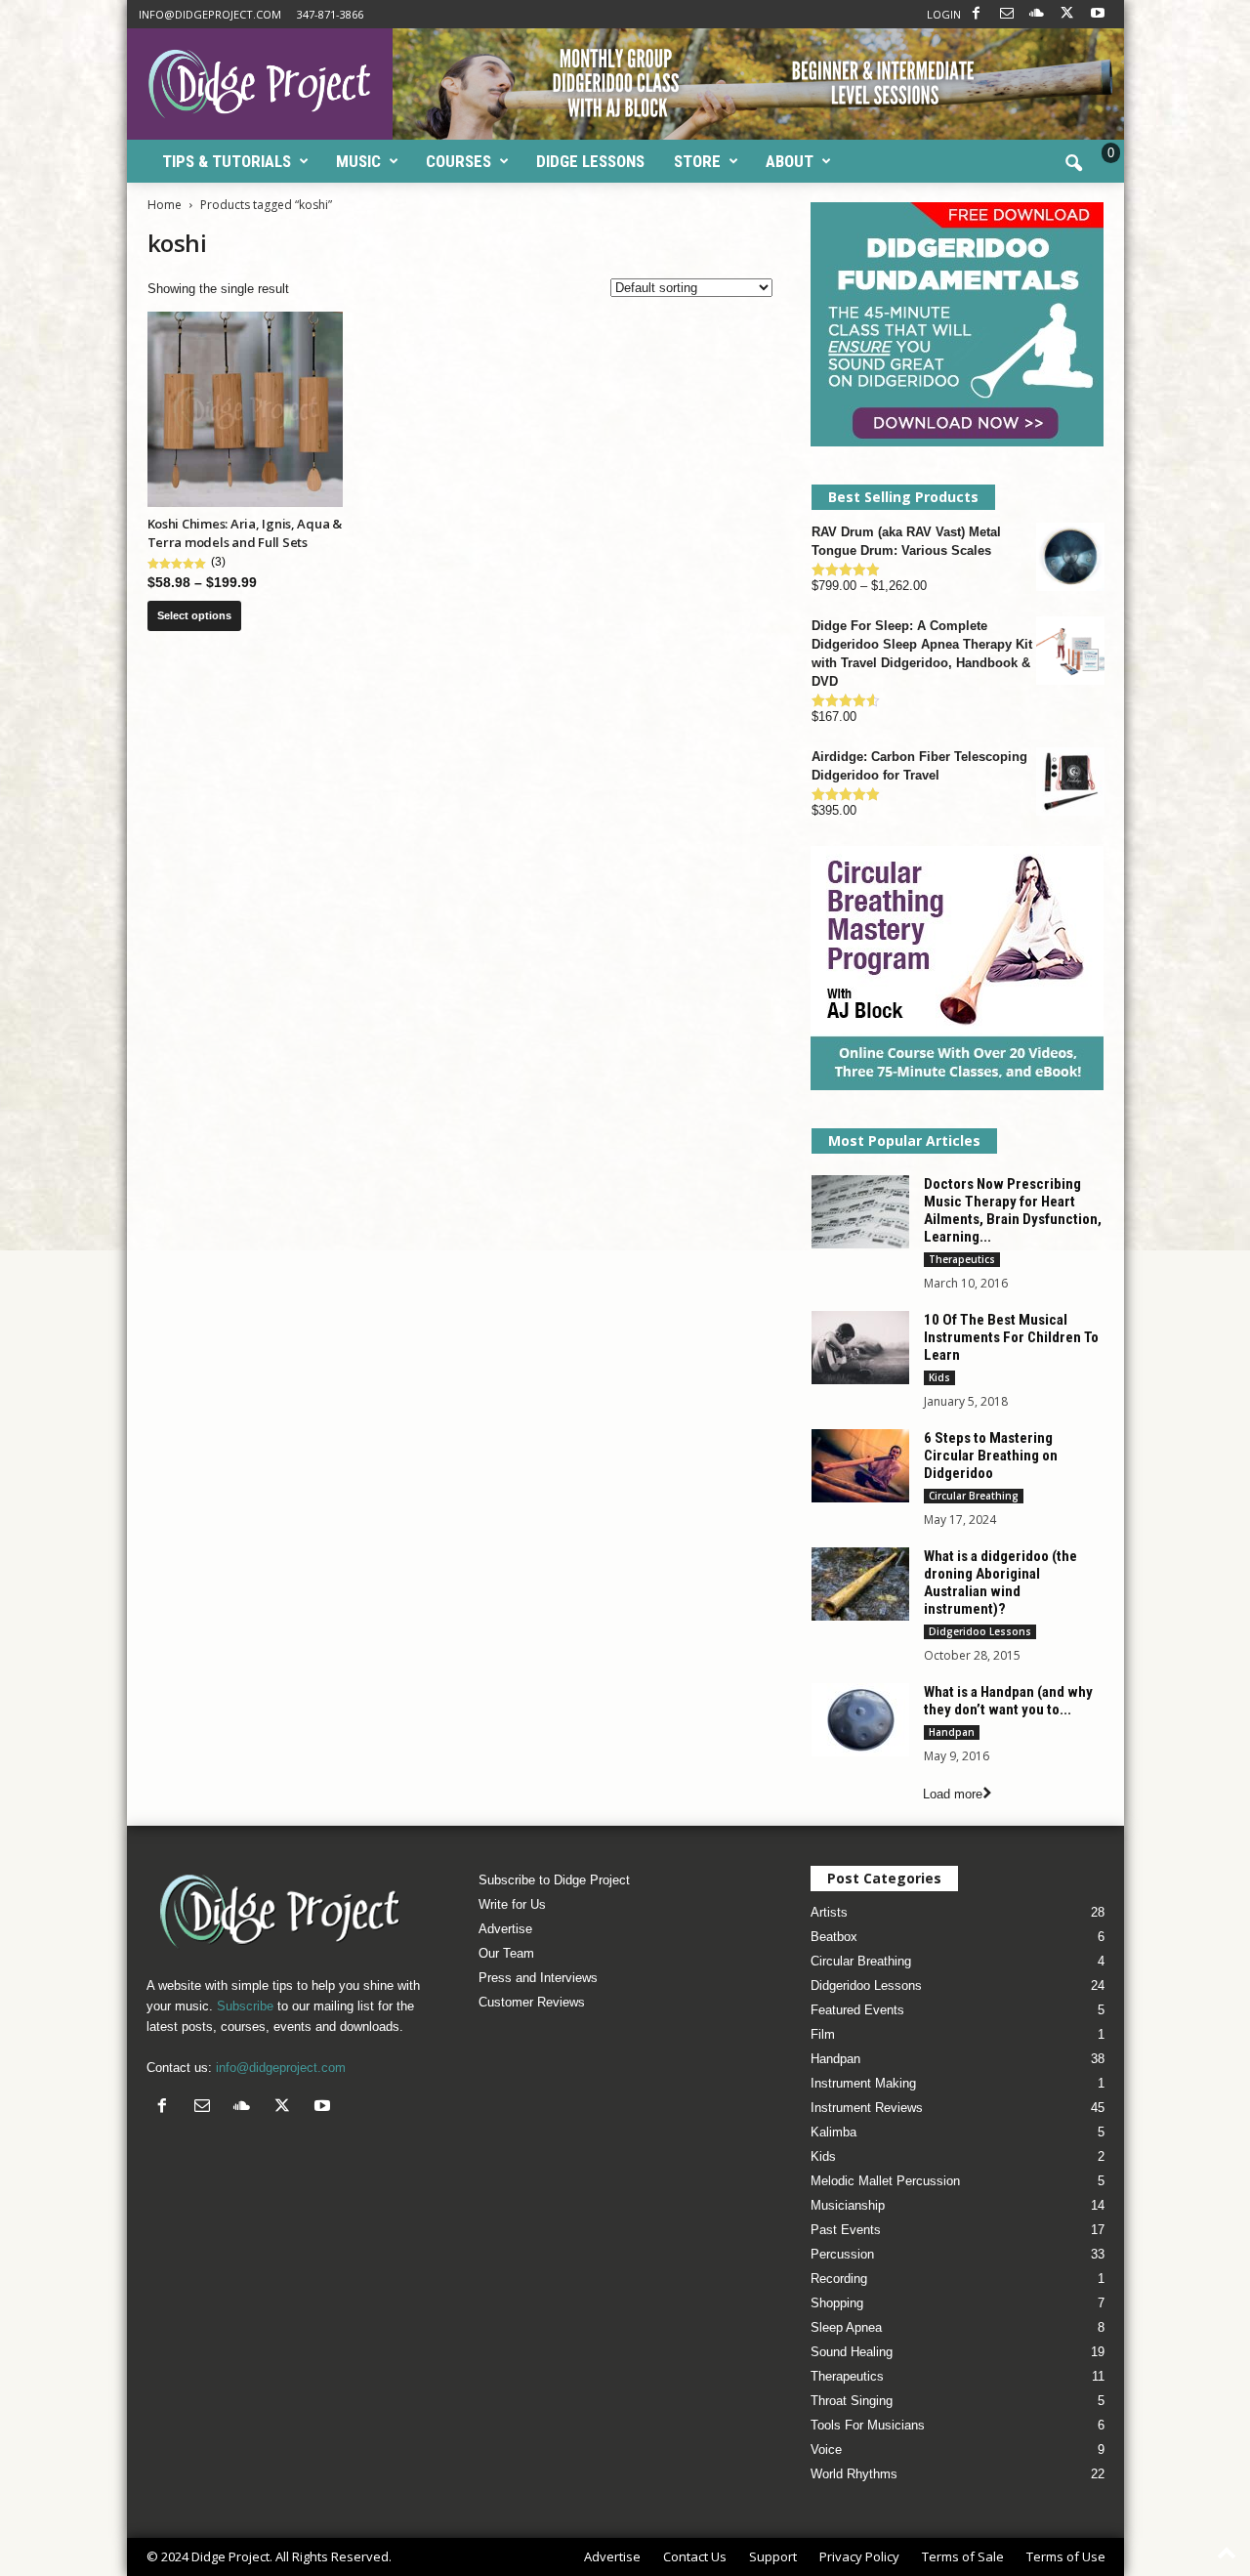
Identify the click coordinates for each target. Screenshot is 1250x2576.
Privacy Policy (859, 2556)
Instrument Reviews (867, 2108)
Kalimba (833, 2132)
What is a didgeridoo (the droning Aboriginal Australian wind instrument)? (1000, 1583)
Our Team (506, 1953)
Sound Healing (852, 2352)
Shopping (837, 2303)
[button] (1073, 164)
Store (697, 161)
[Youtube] (1098, 14)
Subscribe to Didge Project (554, 1880)
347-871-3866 (330, 14)
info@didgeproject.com (210, 14)
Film (823, 2034)
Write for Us (512, 1904)
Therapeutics (962, 1259)
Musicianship (848, 2205)
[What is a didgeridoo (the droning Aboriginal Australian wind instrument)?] (860, 1584)
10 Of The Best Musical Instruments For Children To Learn (1011, 1337)
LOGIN (944, 14)
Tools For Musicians (868, 2425)
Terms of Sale (963, 2556)
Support (773, 2556)
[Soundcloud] (1037, 14)
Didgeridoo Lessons (980, 1631)
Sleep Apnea (846, 2327)
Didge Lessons (590, 161)
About (790, 161)
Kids (939, 1377)
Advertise (505, 1929)
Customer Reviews (532, 2002)
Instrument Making (863, 2083)
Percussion (842, 2254)
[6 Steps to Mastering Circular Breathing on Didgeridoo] (860, 1466)
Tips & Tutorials (227, 161)
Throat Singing (852, 2401)
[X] (1067, 14)
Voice (826, 2449)
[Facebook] (977, 14)
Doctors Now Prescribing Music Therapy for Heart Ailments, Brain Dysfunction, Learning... (1013, 1210)
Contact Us (695, 2556)
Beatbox (834, 1937)
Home (165, 205)
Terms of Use (1066, 2556)
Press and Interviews (538, 1978)
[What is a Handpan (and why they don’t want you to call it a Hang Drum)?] (860, 1720)
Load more (953, 1794)
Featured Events (857, 2010)
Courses (458, 161)
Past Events (846, 2230)
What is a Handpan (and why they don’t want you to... (1008, 1701)
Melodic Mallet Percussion (885, 2181)
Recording (839, 2279)
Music (358, 161)
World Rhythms (854, 2474)
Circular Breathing (974, 1496)
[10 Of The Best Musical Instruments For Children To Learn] (860, 1348)
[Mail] (1007, 14)
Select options (194, 615)
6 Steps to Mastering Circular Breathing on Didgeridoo (991, 1456)
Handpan (952, 1732)
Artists (829, 1912)
